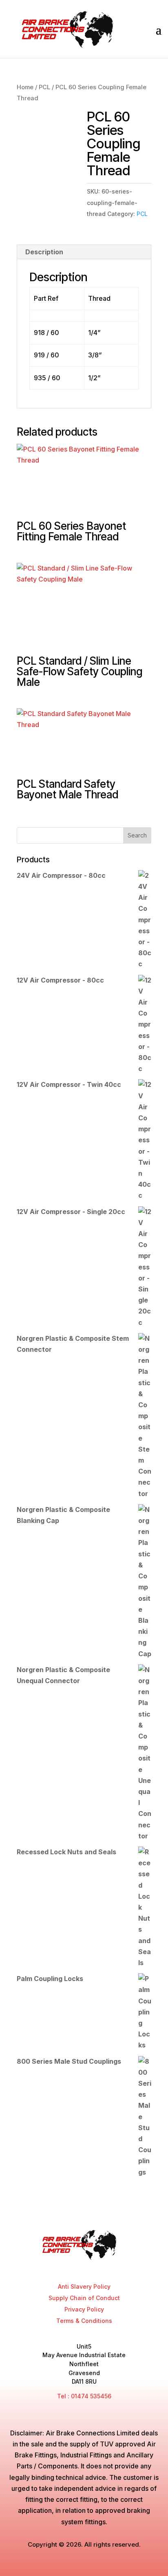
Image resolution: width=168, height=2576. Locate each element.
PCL (44, 87)
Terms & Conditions (84, 2321)
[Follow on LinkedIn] (107, 2267)
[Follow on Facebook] (61, 2267)
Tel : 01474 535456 (84, 2396)
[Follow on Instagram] (92, 2267)
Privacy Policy (84, 2309)
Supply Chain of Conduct (84, 2298)
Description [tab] (44, 252)
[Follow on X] (76, 2267)
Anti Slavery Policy (84, 2286)
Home (25, 87)
